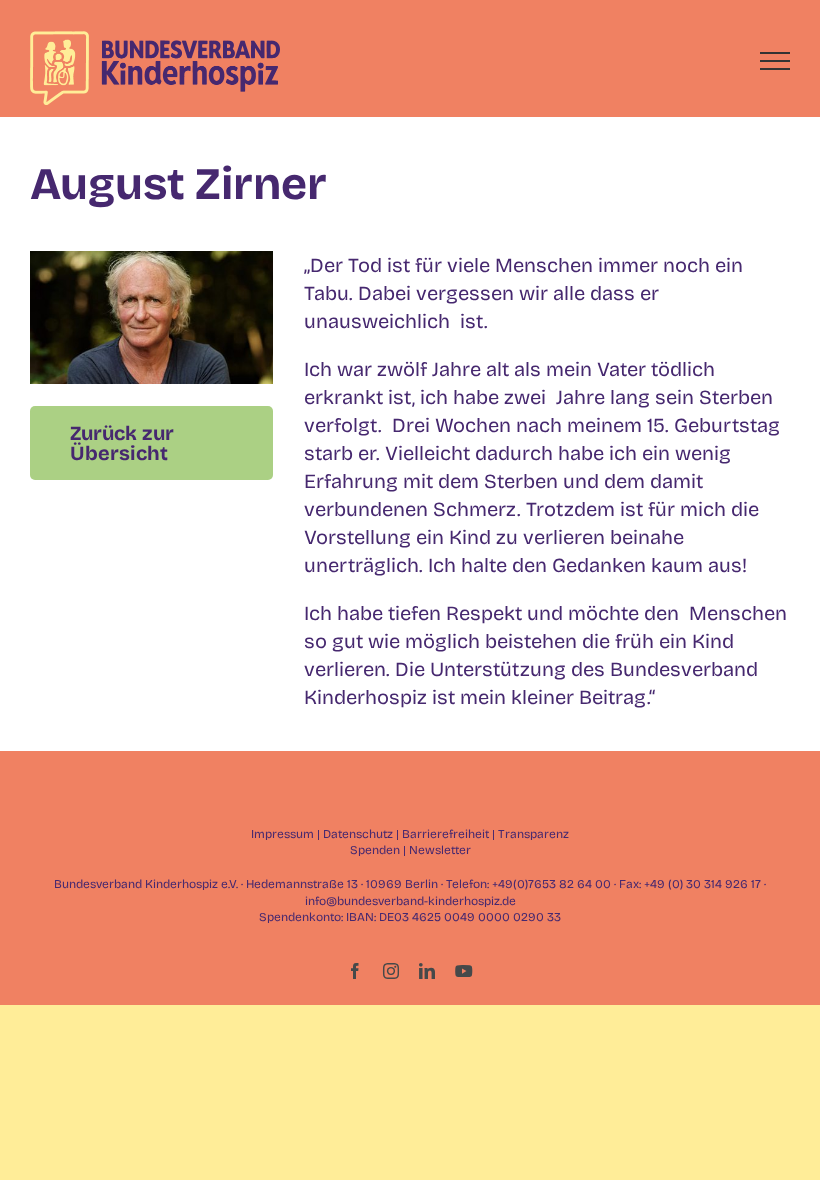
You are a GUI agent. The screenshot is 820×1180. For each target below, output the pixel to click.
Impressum (282, 834)
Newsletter (440, 850)
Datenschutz (358, 834)
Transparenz (533, 834)
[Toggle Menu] (775, 61)
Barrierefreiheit (445, 834)
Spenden (375, 850)
